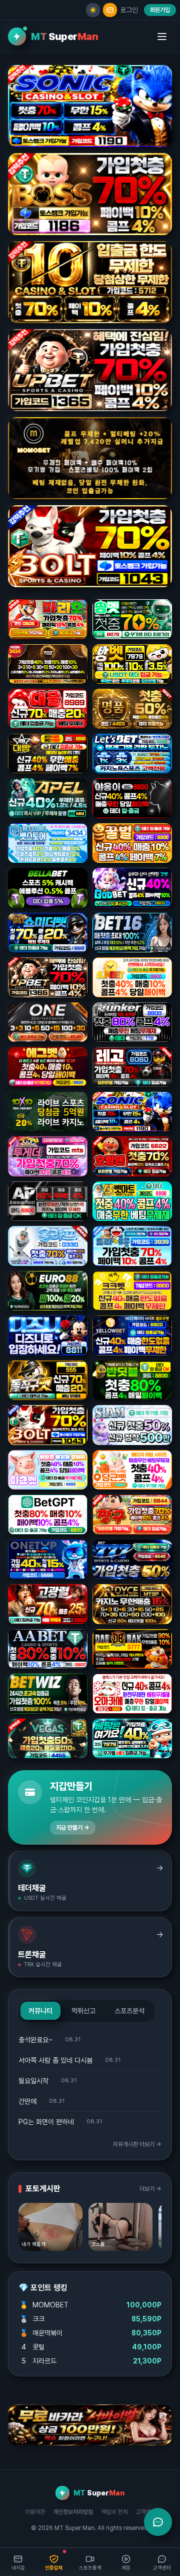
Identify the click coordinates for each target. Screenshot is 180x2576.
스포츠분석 (129, 2011)
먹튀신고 (83, 2011)
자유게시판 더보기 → (137, 2144)
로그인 (129, 10)
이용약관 (35, 2512)
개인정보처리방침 (73, 2512)
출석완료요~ (35, 2040)
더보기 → (150, 2189)
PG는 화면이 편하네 (46, 2122)
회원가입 (160, 10)
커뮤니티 (40, 2011)
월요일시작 (33, 2081)
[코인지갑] (110, 10)
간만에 (27, 2101)
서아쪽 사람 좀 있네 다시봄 (55, 2060)
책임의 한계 (114, 2512)
